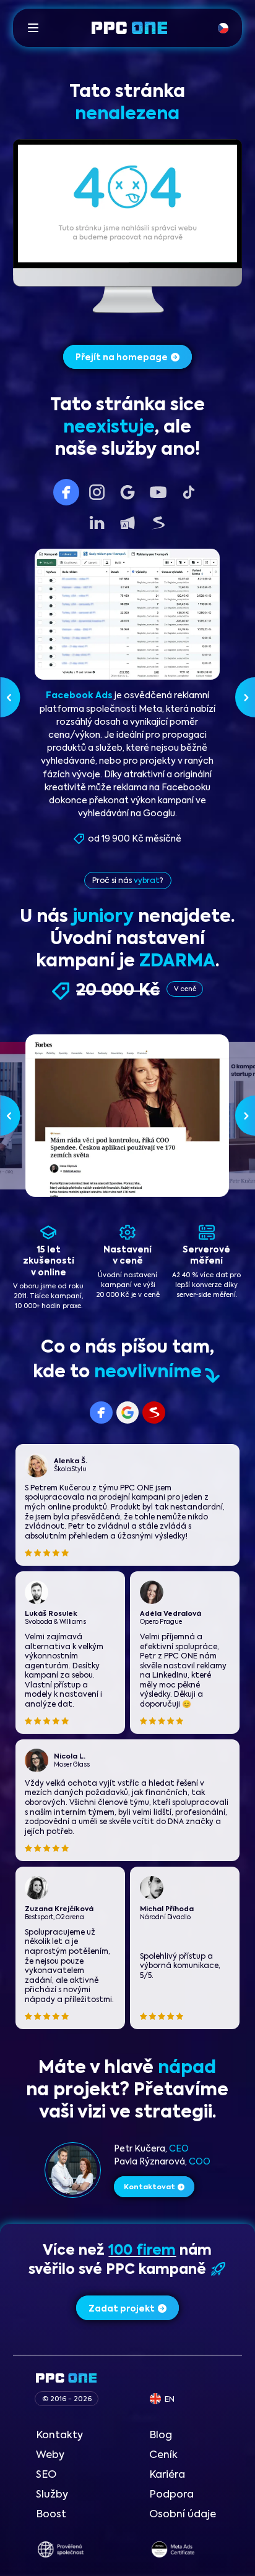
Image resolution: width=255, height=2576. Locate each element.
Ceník (163, 2455)
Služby (52, 2495)
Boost (51, 2515)
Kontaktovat (149, 2187)
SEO (46, 2475)
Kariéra (167, 2475)
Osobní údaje (183, 2515)
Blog (161, 2435)
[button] (33, 27)
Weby (50, 2455)
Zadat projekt (122, 2309)
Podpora (171, 2495)
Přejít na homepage (122, 358)
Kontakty (59, 2435)
